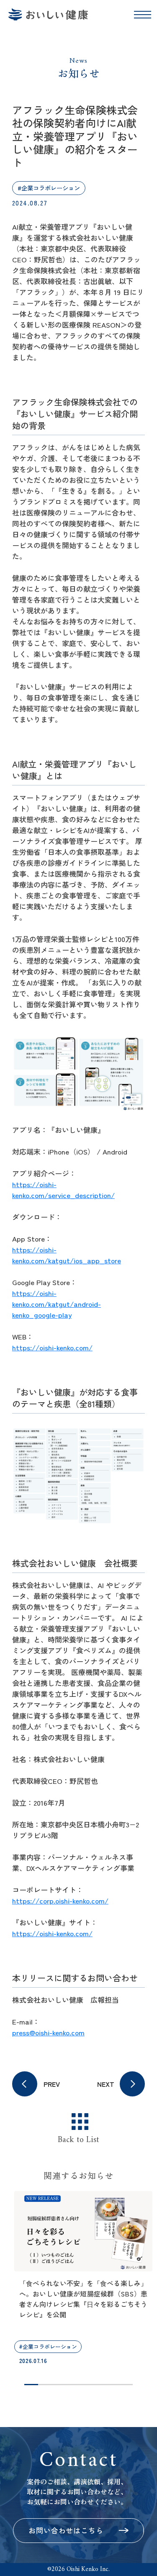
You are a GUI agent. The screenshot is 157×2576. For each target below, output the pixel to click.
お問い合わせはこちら (66, 2530)
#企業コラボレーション (49, 188)
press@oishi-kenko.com (48, 2032)
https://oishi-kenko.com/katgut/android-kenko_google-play (57, 1304)
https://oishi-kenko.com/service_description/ (63, 1189)
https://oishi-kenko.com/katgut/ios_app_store (67, 1255)
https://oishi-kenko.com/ (52, 1347)
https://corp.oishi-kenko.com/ (60, 1900)
